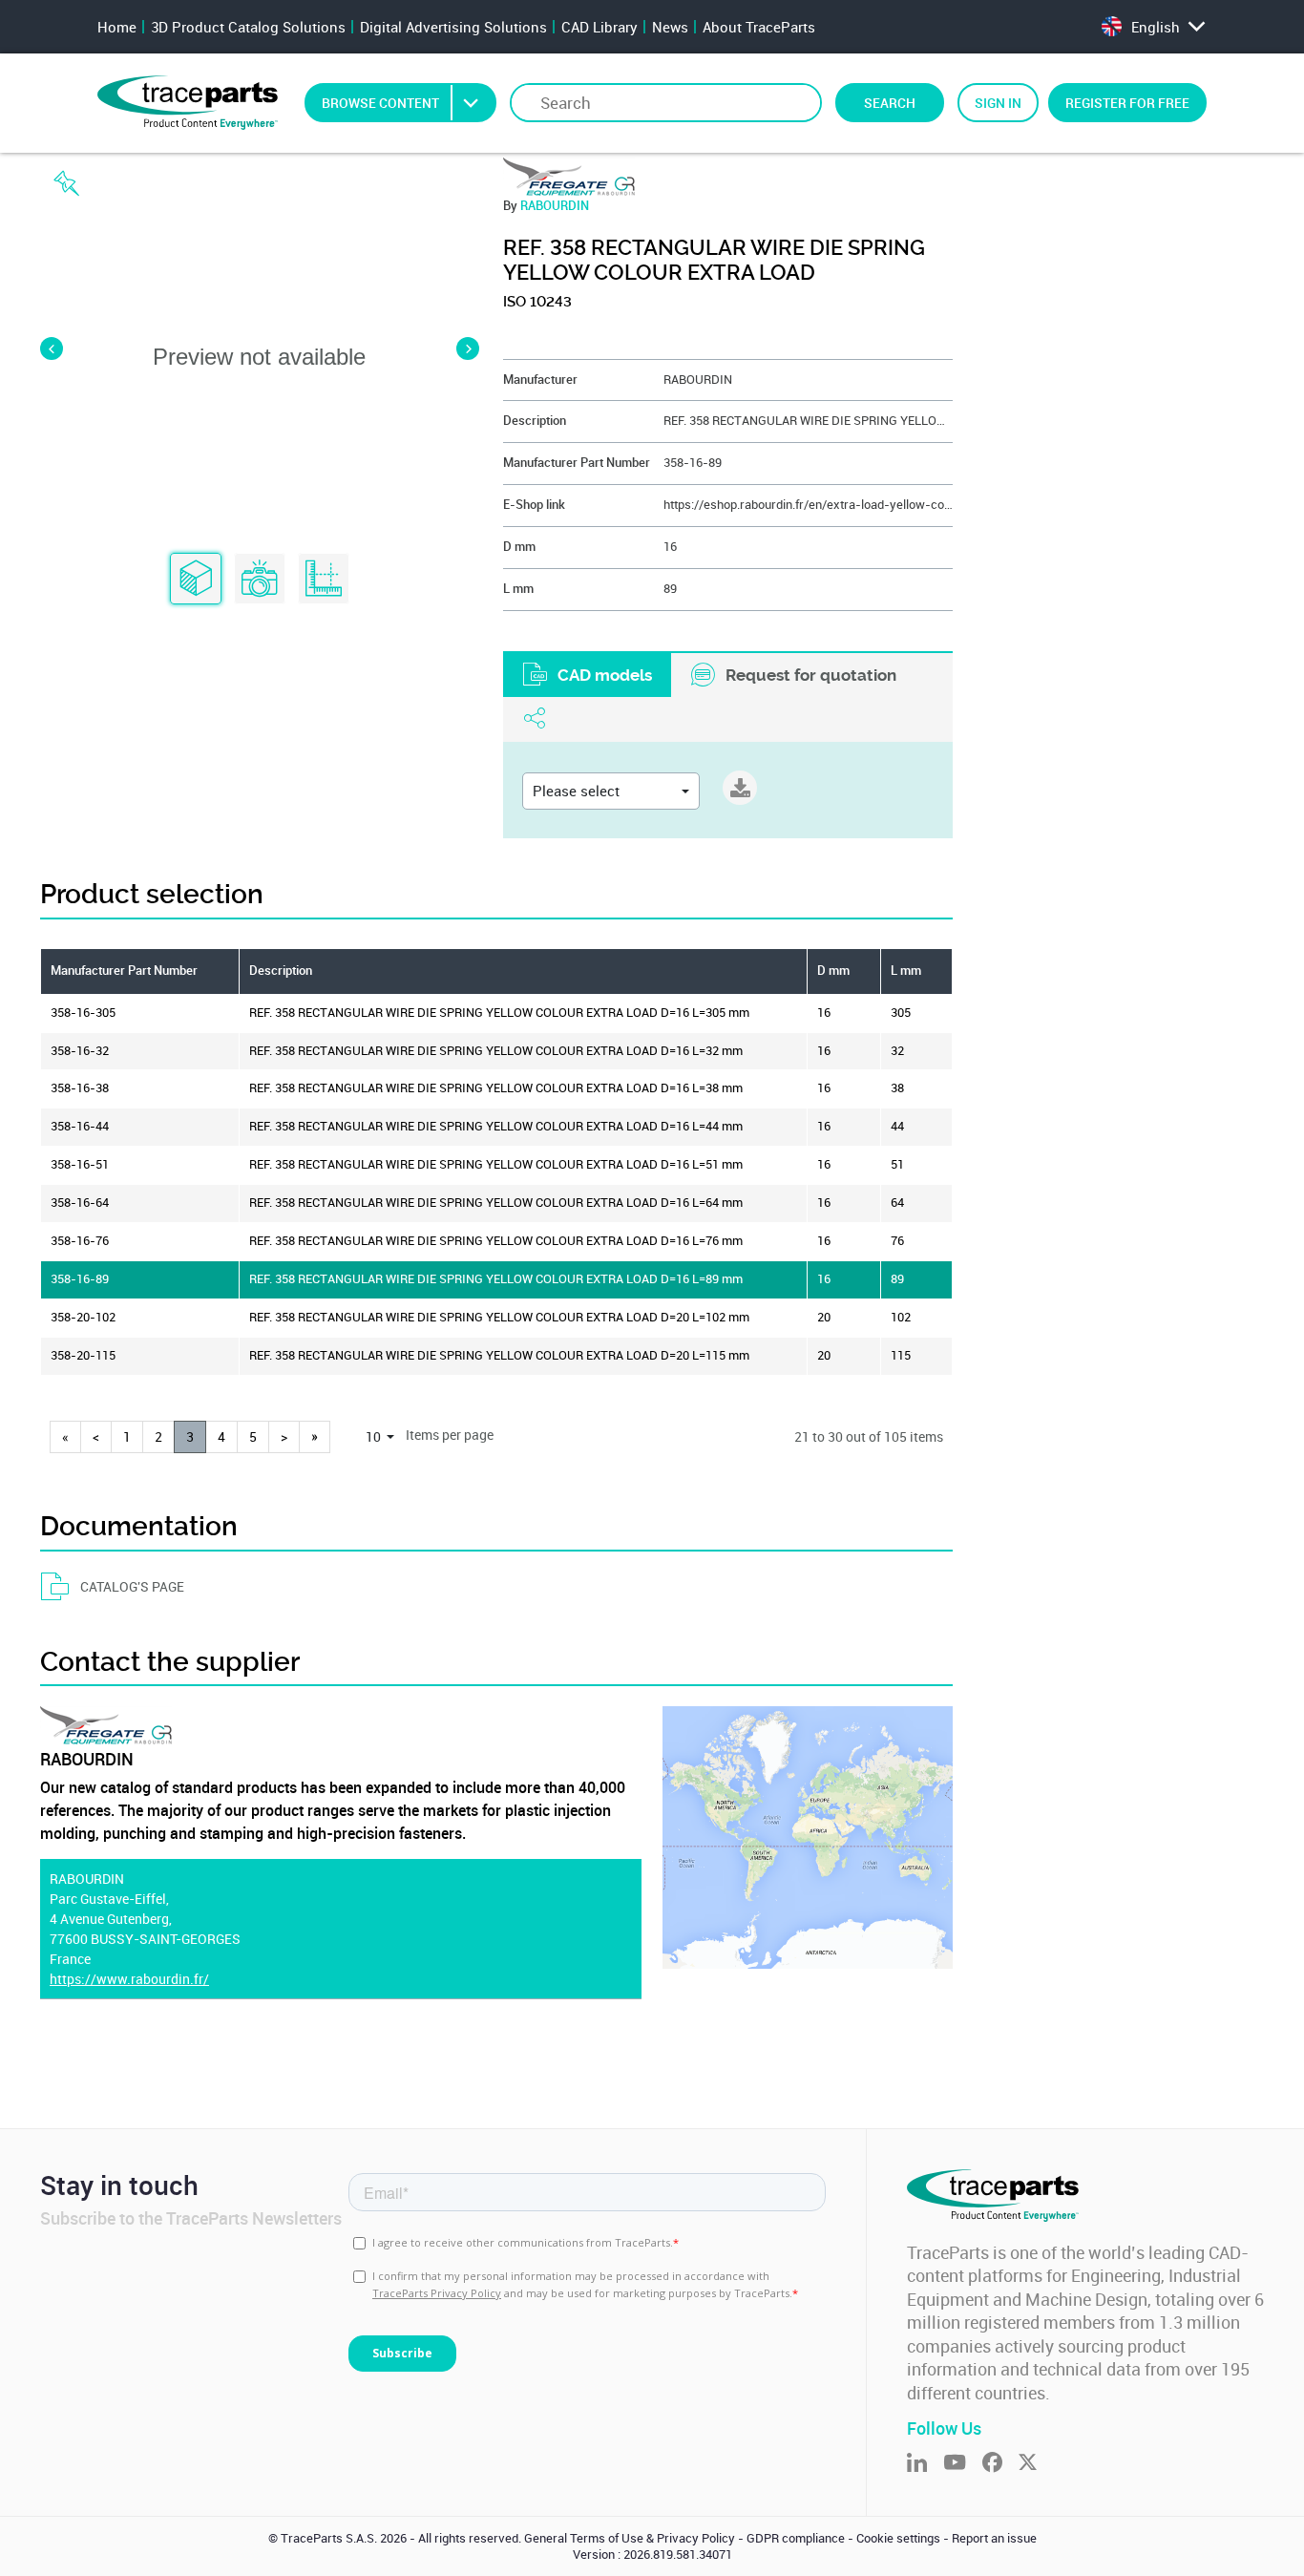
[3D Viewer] (196, 580)
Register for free (1127, 103)
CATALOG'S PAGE (132, 1586)
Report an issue (994, 2538)
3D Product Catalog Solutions (248, 27)
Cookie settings (898, 2538)
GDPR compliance (796, 2538)
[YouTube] (963, 2464)
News (670, 27)
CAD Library (599, 27)
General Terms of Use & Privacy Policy (630, 2538)
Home (117, 27)
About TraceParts (759, 27)
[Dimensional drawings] (324, 580)
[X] (1036, 2464)
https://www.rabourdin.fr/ (129, 1979)
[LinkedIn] (925, 2464)
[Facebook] (1000, 2464)
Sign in (998, 103)
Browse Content (380, 103)
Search (890, 103)
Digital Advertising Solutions (453, 27)
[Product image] (260, 580)
